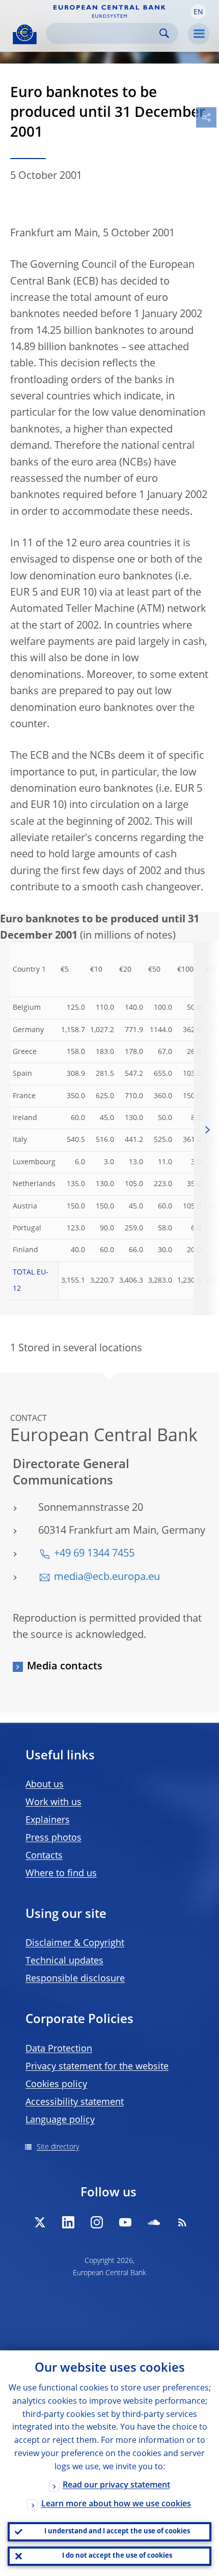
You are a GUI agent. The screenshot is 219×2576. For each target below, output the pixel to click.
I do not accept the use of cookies (117, 2556)
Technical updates (64, 1961)
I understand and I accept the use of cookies (117, 2532)
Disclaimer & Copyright (75, 1943)
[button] (198, 12)
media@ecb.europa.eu (107, 1577)
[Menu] (199, 34)
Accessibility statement (75, 2102)
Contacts (44, 1856)
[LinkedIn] (68, 2222)
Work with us (53, 1803)
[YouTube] (125, 2222)
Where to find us (61, 1874)
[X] (40, 2222)
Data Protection (59, 2049)
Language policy (60, 2120)
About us (45, 1785)
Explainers (48, 1820)
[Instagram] (97, 2222)
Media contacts (65, 1667)
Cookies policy (56, 2085)
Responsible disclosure (75, 1979)
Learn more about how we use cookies (116, 2504)
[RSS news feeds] (182, 2222)
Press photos (53, 1838)
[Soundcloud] (154, 2222)
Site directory (58, 2147)
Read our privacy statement (116, 2486)
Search (164, 33)
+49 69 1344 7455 (94, 1554)
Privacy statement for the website (97, 2067)
